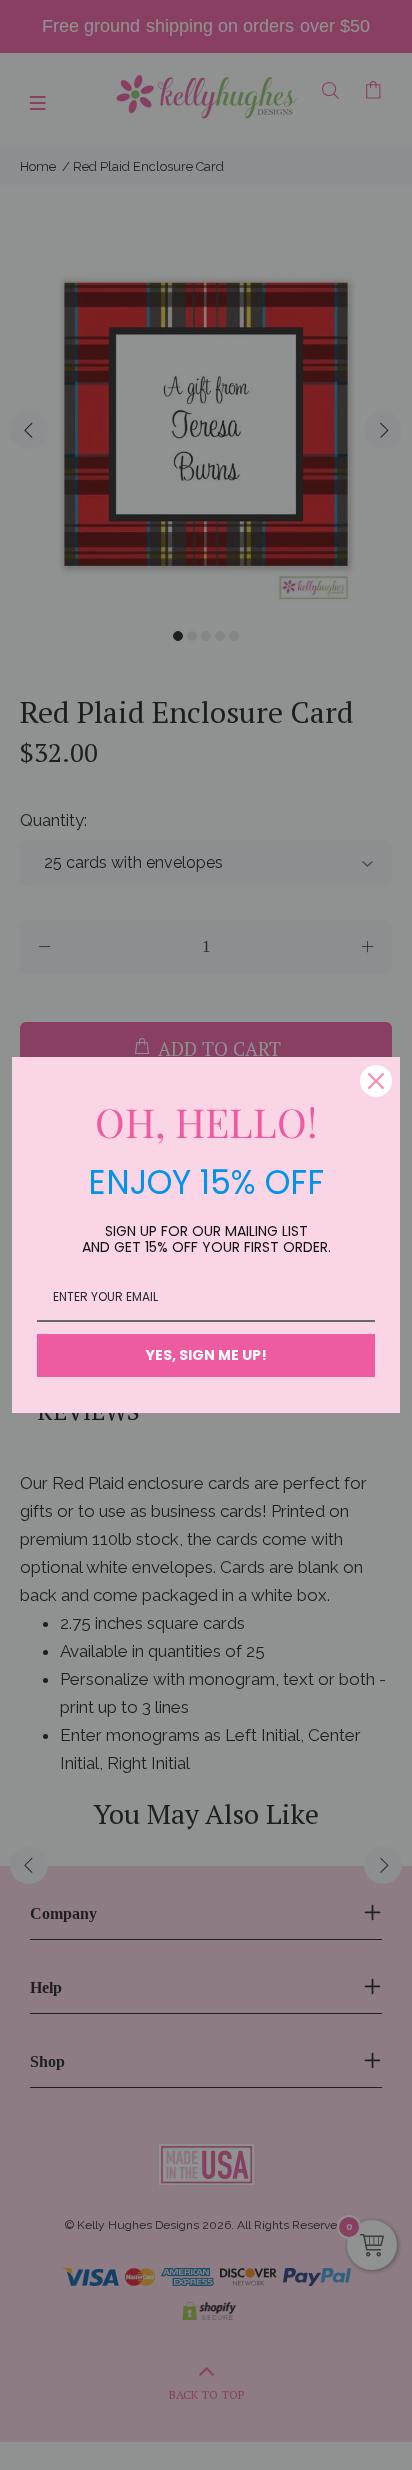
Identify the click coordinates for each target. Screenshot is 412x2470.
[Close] (376, 1081)
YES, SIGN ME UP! (206, 1355)
